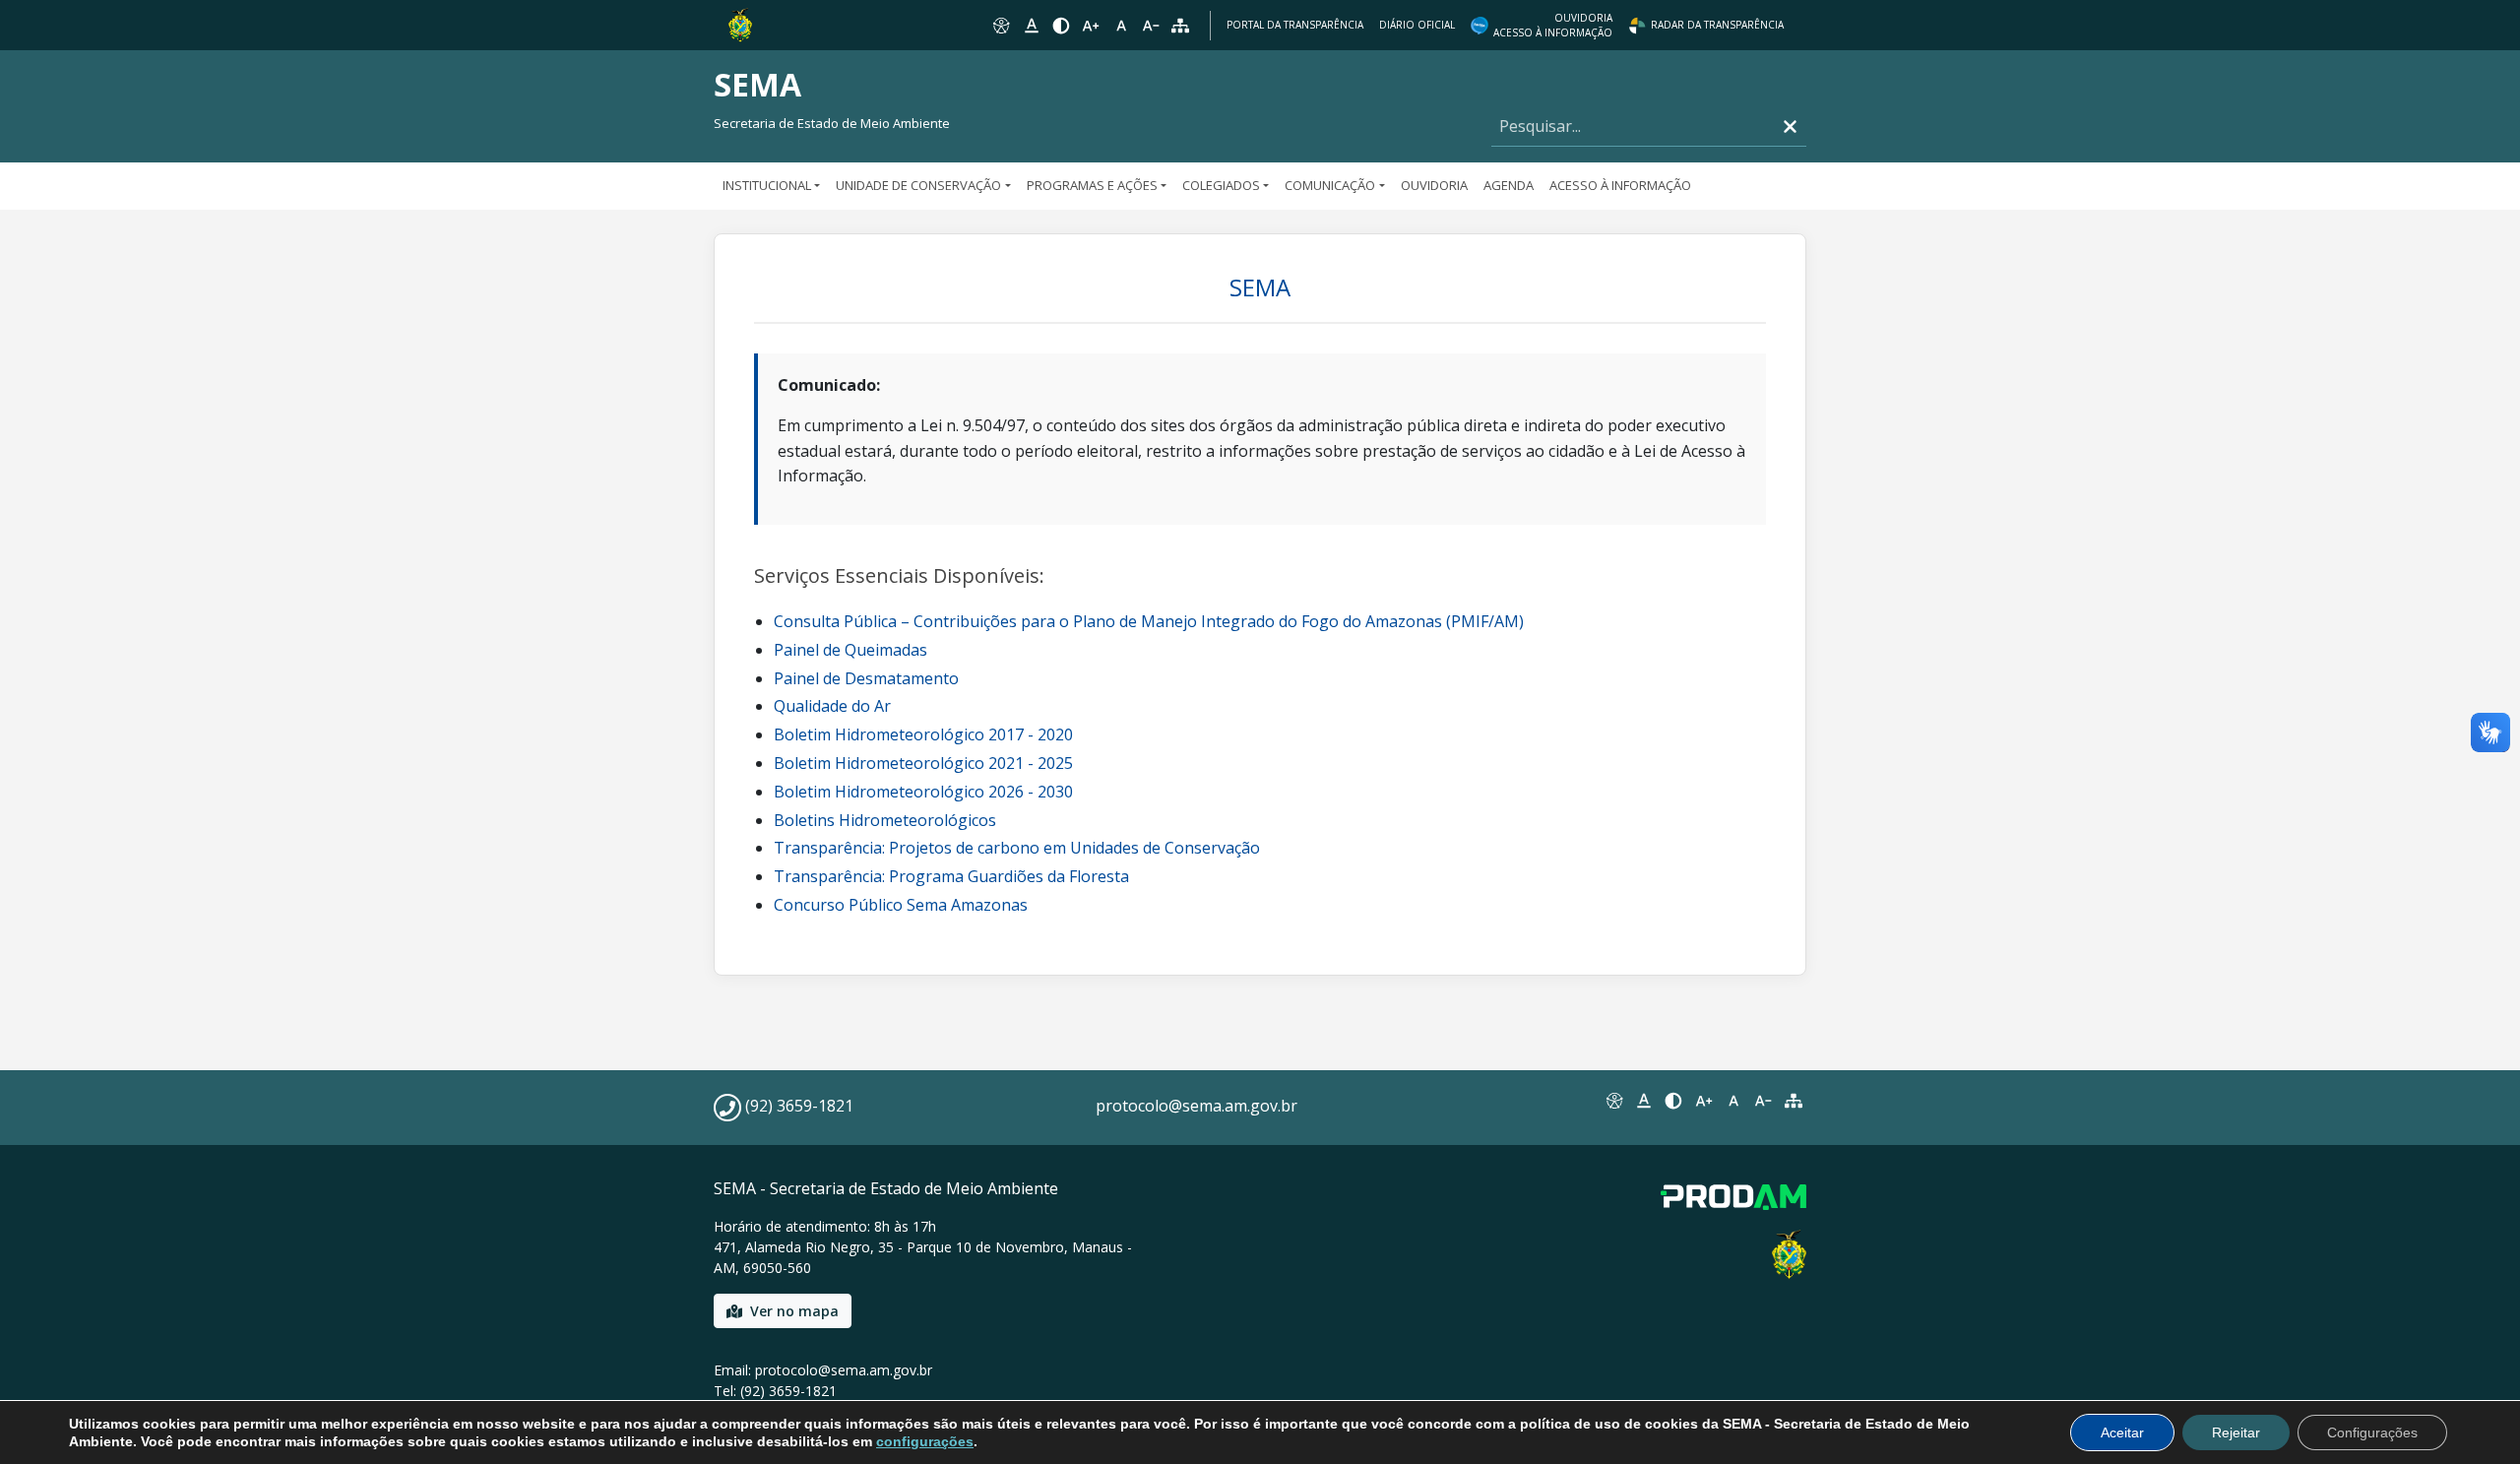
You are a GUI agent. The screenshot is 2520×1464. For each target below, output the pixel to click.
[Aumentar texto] (1091, 26)
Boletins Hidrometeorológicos (885, 820)
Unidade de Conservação (918, 185)
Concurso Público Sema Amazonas (901, 905)
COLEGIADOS (1221, 185)
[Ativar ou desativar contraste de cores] (1061, 26)
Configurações (2372, 1432)
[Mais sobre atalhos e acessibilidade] (1613, 1101)
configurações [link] (925, 1441)
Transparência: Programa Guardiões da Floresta (951, 876)
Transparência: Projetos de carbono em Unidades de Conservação (1017, 848)
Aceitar (2122, 1432)
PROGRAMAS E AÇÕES (1092, 185)
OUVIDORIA (1434, 185)
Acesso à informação (1620, 185)
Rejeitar (2236, 1432)
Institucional (767, 185)
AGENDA (1509, 185)
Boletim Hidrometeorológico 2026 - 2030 (923, 792)
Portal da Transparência (1295, 25)
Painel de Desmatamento (866, 678)
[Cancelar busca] (1790, 127)
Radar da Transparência (1717, 25)
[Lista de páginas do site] (1794, 1101)
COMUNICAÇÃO (1330, 185)
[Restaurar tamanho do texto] (1121, 26)
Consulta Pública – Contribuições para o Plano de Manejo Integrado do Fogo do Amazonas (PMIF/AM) (1149, 621)
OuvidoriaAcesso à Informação (1553, 25)
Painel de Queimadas (850, 650)
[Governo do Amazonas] (740, 24)
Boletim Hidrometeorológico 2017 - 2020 (923, 734)
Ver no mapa (794, 1311)
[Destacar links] (1031, 26)
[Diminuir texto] (1151, 26)
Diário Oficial (1417, 25)
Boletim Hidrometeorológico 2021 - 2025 (923, 763)
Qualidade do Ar (832, 706)
